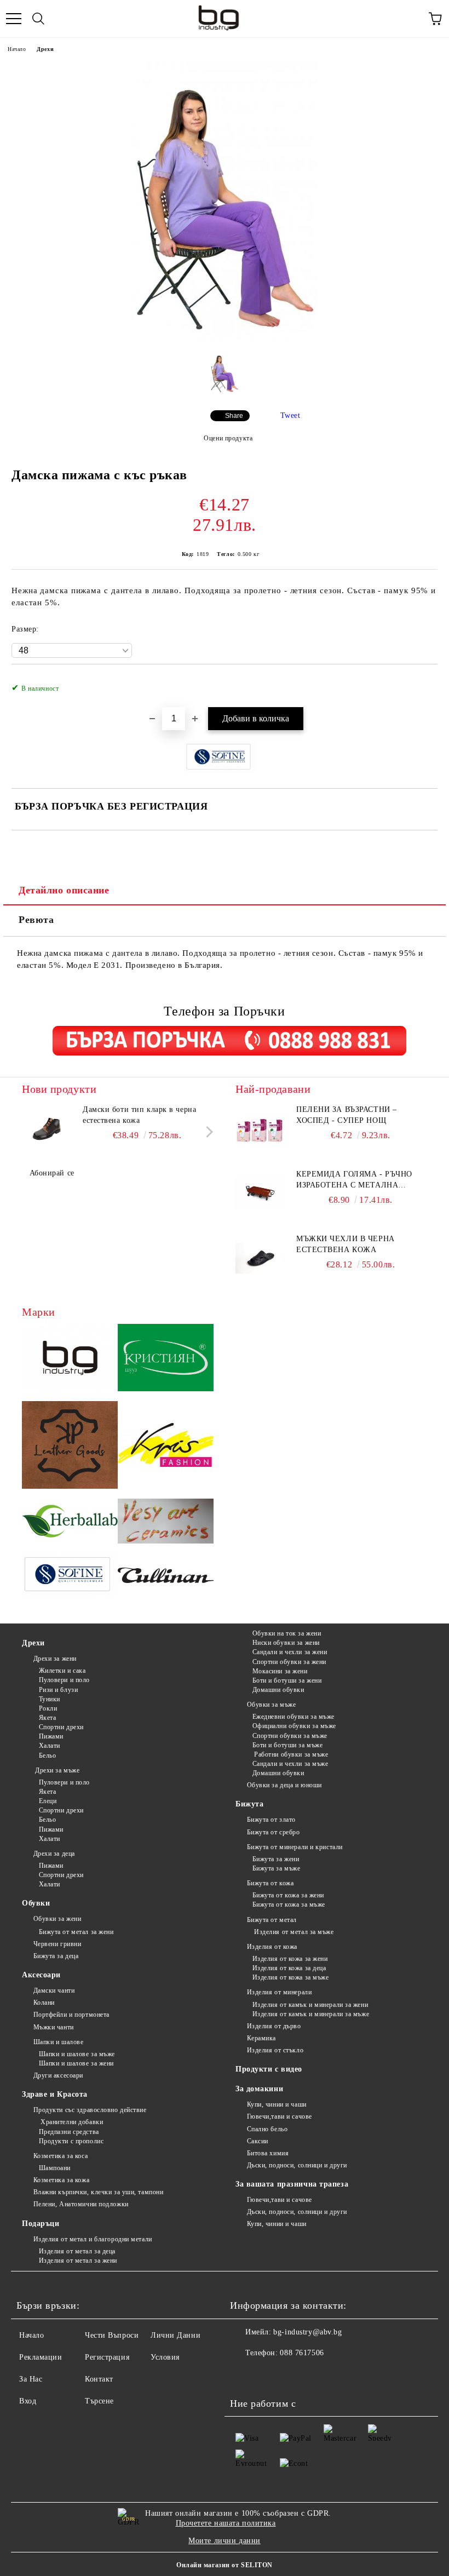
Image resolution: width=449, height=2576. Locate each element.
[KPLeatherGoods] (70, 1447)
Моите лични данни (225, 2541)
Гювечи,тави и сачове (280, 2116)
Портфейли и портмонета (71, 2015)
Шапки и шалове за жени (76, 2063)
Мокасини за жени (280, 1671)
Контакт (99, 2379)
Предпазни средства (69, 2132)
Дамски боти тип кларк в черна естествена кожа (139, 1115)
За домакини (259, 2089)
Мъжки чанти (54, 2027)
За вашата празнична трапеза (292, 2184)
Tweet (290, 415)
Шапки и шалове (58, 2042)
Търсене (99, 2401)
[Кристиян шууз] (166, 1359)
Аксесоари (41, 1975)
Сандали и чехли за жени (290, 1652)
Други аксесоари (58, 2075)
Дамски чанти (54, 1990)
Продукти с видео (269, 2069)
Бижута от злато (271, 1820)
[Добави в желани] (422, 682)
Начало (17, 49)
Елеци (48, 1801)
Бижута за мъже (276, 1868)
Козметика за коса (61, 2156)
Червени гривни (57, 1944)
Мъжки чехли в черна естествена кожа (346, 1244)
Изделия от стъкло (275, 2050)
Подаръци (41, 2224)
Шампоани (55, 2168)
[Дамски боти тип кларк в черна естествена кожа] (47, 1129)
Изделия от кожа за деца (289, 1968)
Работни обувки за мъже (290, 1754)
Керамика (261, 2038)
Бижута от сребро (274, 1832)
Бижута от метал (272, 1920)
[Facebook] (244, 2375)
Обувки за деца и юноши (284, 1785)
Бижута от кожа (270, 1883)
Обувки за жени (57, 1919)
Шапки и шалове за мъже (77, 2054)
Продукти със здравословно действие (90, 2110)
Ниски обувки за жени (286, 1643)
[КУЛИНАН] (166, 1577)
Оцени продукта (228, 438)
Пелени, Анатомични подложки (81, 2204)
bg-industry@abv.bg (307, 2332)
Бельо (47, 1755)
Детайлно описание (64, 890)
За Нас (31, 2379)
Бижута (249, 1804)
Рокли (48, 1708)
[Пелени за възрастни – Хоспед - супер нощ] (260, 1129)
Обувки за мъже (271, 1705)
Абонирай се (52, 1173)
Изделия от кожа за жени (290, 1959)
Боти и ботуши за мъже (287, 1745)
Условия (165, 2357)
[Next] (207, 1132)
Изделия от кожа (272, 1947)
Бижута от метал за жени (76, 1932)
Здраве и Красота (55, 2094)
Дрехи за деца (54, 1854)
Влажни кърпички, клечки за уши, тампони (98, 2192)
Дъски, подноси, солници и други (297, 2165)
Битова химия (268, 2153)
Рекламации (41, 2357)
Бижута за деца (56, 1956)
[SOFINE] (70, 1577)
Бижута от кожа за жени (288, 1895)
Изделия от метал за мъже (293, 1932)
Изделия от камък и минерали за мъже (311, 2014)
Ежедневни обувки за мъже (293, 1717)
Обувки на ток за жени (287, 1633)
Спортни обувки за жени (289, 1662)
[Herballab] (70, 1523)
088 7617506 (302, 2353)
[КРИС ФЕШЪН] (166, 1446)
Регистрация (107, 2357)
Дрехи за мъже (56, 1770)
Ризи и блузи (58, 1690)
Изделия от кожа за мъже (290, 1977)
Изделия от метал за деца (77, 2251)
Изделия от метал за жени (78, 2261)
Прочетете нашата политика (226, 2523)
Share (234, 416)
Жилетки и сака (62, 1671)
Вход (28, 2401)
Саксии (258, 2141)
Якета (47, 1718)
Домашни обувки (278, 1690)
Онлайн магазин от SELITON (225, 2565)
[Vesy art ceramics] (166, 1523)
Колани (44, 2003)
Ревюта (36, 920)
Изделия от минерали (279, 1992)
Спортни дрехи (61, 1727)
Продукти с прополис (71, 2141)
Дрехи (45, 49)
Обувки (36, 1903)
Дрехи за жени (55, 1659)
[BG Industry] (70, 1359)
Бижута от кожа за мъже (289, 1904)
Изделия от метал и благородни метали (93, 2239)
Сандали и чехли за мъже (290, 1764)
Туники (50, 1699)
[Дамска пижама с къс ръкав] (224, 338)
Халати (50, 1746)
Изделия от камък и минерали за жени (310, 2005)
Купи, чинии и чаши (277, 2104)
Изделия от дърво (274, 2026)
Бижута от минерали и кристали (295, 1847)
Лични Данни (175, 2335)
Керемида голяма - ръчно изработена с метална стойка (354, 1180)
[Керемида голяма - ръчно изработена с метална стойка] (260, 1194)
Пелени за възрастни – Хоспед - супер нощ (347, 1115)
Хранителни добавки (71, 2122)
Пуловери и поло (64, 1680)
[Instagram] (268, 2375)
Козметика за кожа (61, 2180)
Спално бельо (267, 2129)
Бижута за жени (276, 1859)
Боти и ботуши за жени (287, 1680)
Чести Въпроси (112, 2335)
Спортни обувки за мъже (290, 1736)
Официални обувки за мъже (294, 1726)
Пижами (51, 1736)
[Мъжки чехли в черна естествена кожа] (260, 1258)
